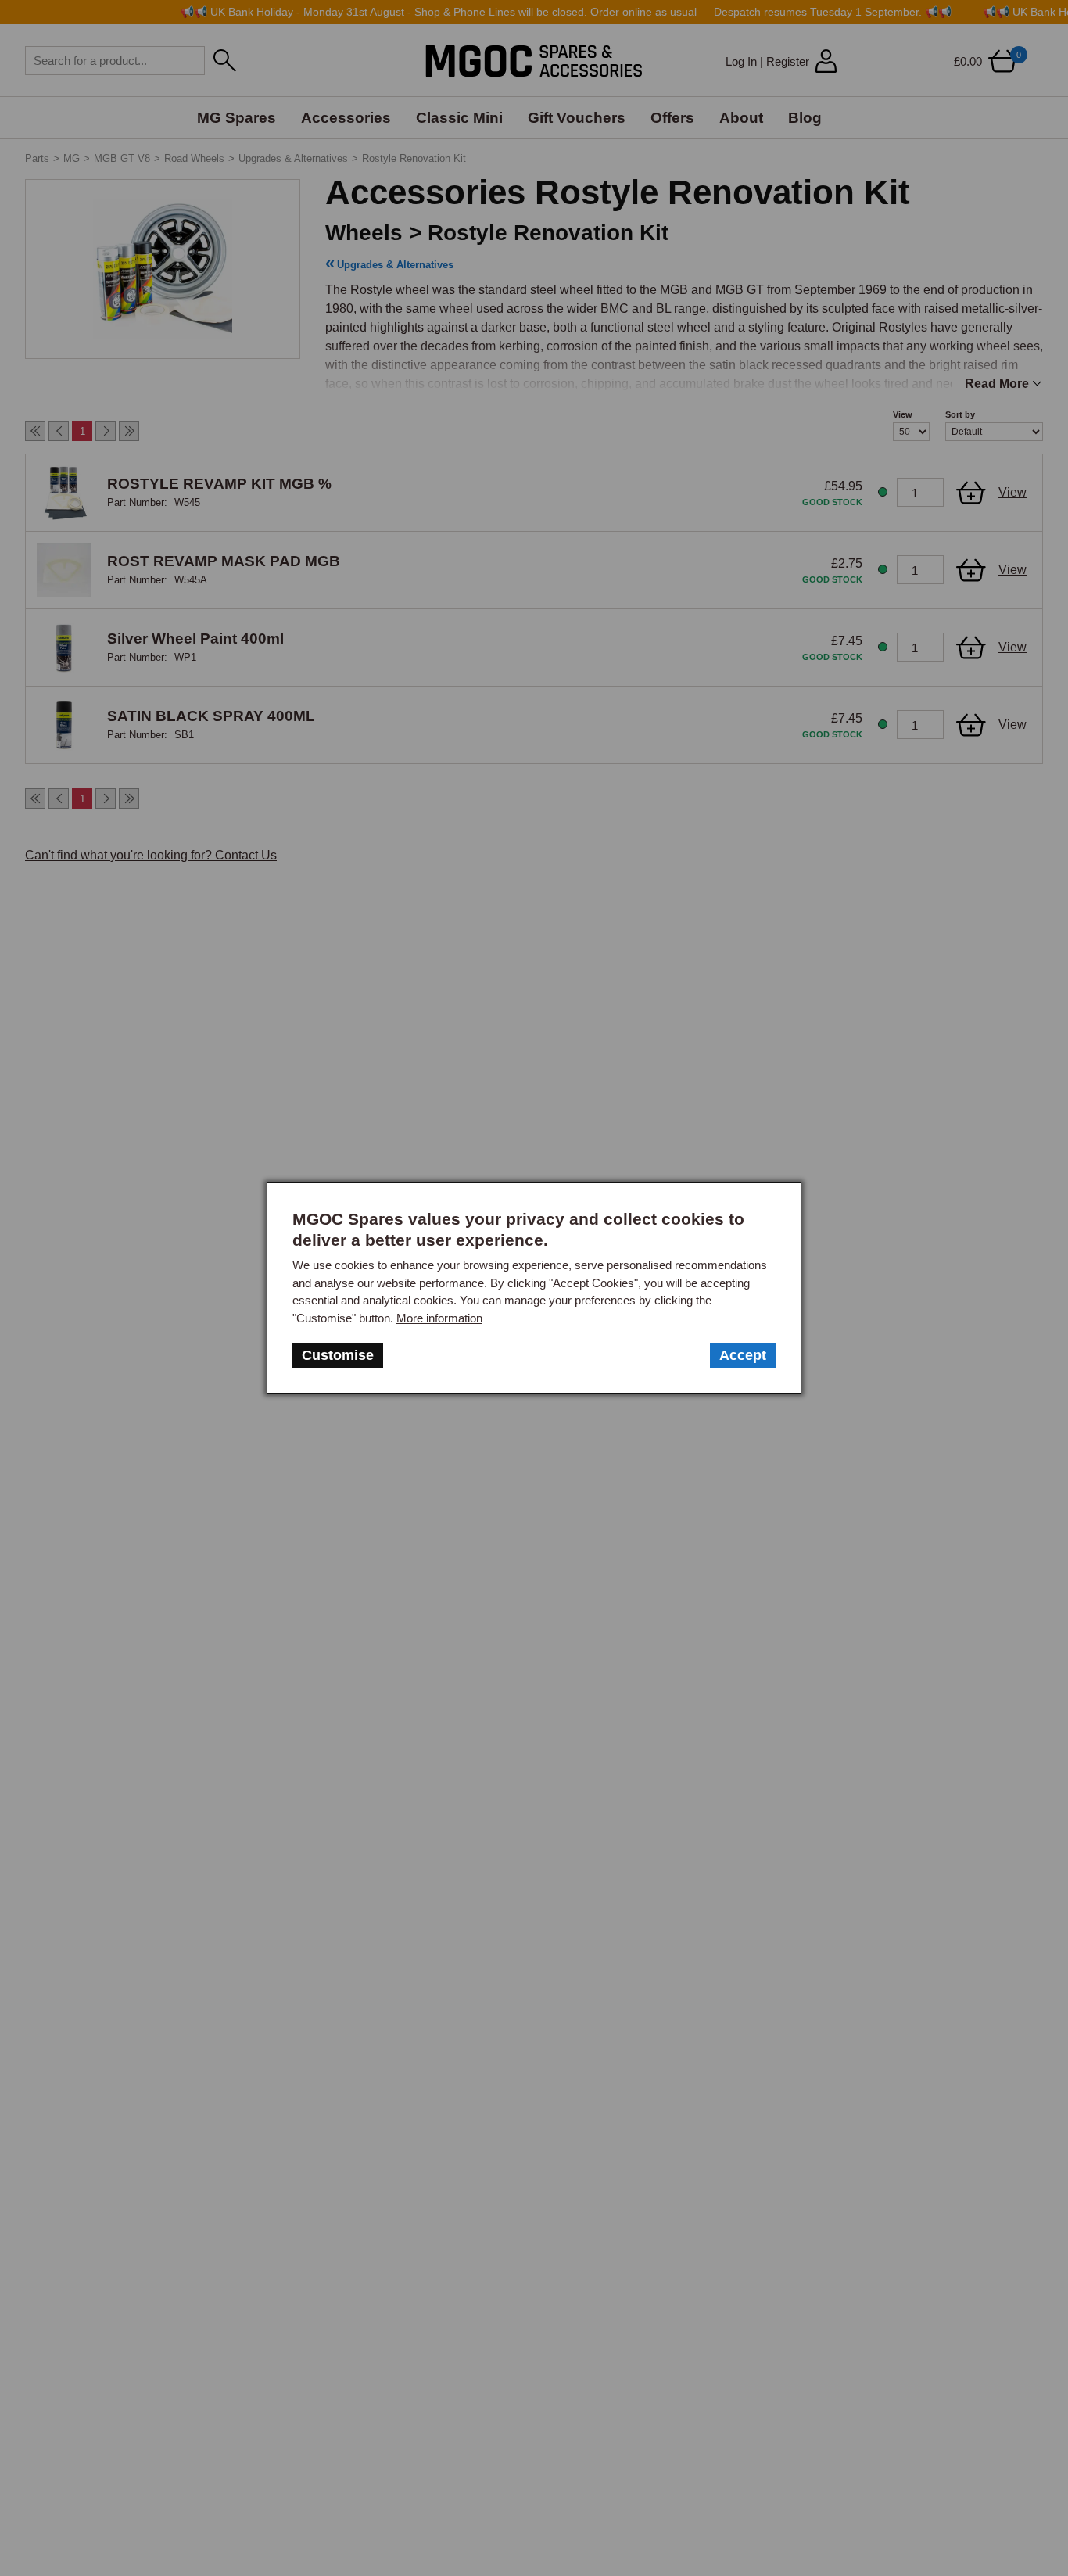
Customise (338, 1355)
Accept (743, 1355)
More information (439, 1318)
